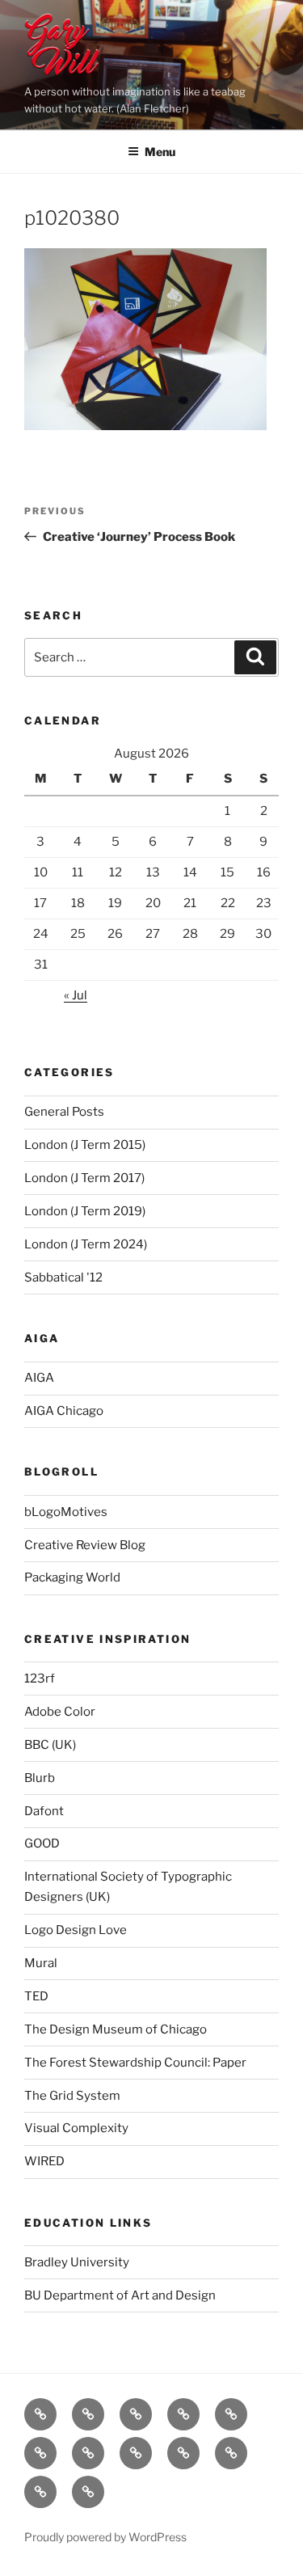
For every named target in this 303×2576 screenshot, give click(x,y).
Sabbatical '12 (63, 1277)
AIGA (39, 1378)
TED (36, 1996)
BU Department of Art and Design (120, 2295)
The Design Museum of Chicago (116, 2029)
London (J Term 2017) (84, 1178)
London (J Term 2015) (85, 1145)
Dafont (44, 1811)
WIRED (44, 2161)
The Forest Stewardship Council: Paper (135, 2063)
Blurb (40, 1778)
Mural (41, 1963)
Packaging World (72, 1577)
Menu (160, 152)
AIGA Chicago (64, 1411)
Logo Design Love (76, 1930)
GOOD (42, 1843)
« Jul (76, 995)
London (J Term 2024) (86, 1244)
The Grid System (72, 2096)
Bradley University (77, 2262)
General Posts (64, 1112)
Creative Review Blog (85, 1545)
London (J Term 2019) (85, 1211)
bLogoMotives (66, 1512)
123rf (40, 1679)
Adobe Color (60, 1712)
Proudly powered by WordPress (105, 2537)
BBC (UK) (50, 1745)
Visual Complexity (76, 2128)
